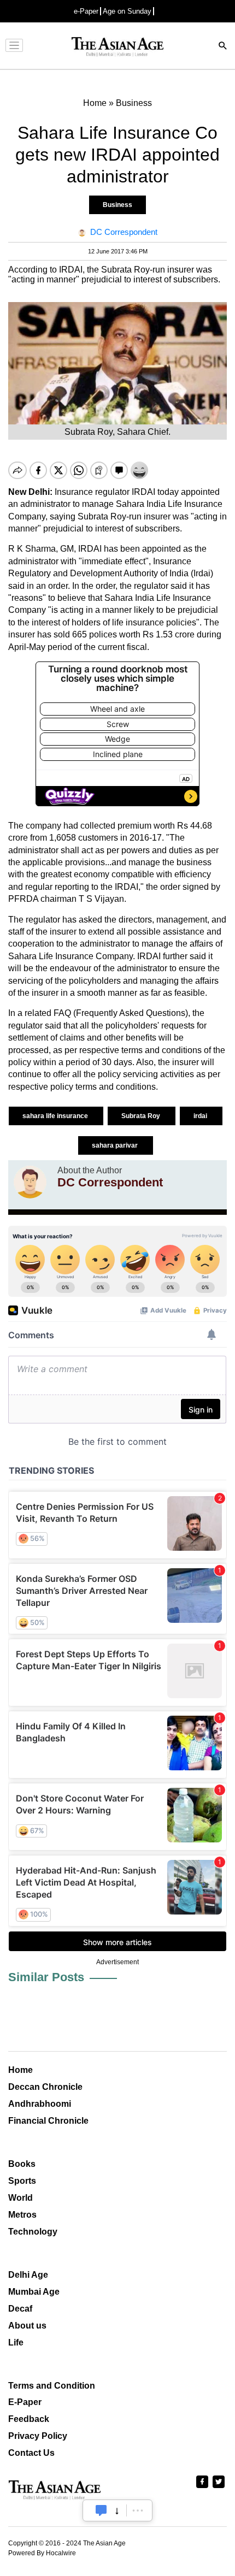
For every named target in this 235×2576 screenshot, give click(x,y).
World (20, 2198)
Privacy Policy (38, 2436)
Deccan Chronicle (45, 2087)
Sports (22, 2181)
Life (16, 2342)
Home (20, 2070)
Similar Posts (46, 1977)
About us (27, 2326)
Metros (22, 2215)
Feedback (29, 2419)
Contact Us (31, 2453)
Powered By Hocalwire (42, 2553)
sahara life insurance (56, 1116)
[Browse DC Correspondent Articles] (30, 1182)
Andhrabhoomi (40, 2104)
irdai (201, 1116)
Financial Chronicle (48, 2121)
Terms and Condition (52, 2386)
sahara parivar (116, 1145)
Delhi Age (28, 2275)
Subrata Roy (142, 1116)
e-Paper (86, 11)
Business (117, 205)
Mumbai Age (34, 2292)
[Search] (223, 47)
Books (22, 2164)
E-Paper (25, 2402)
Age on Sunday (127, 11)
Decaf (20, 2309)
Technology (33, 2232)
